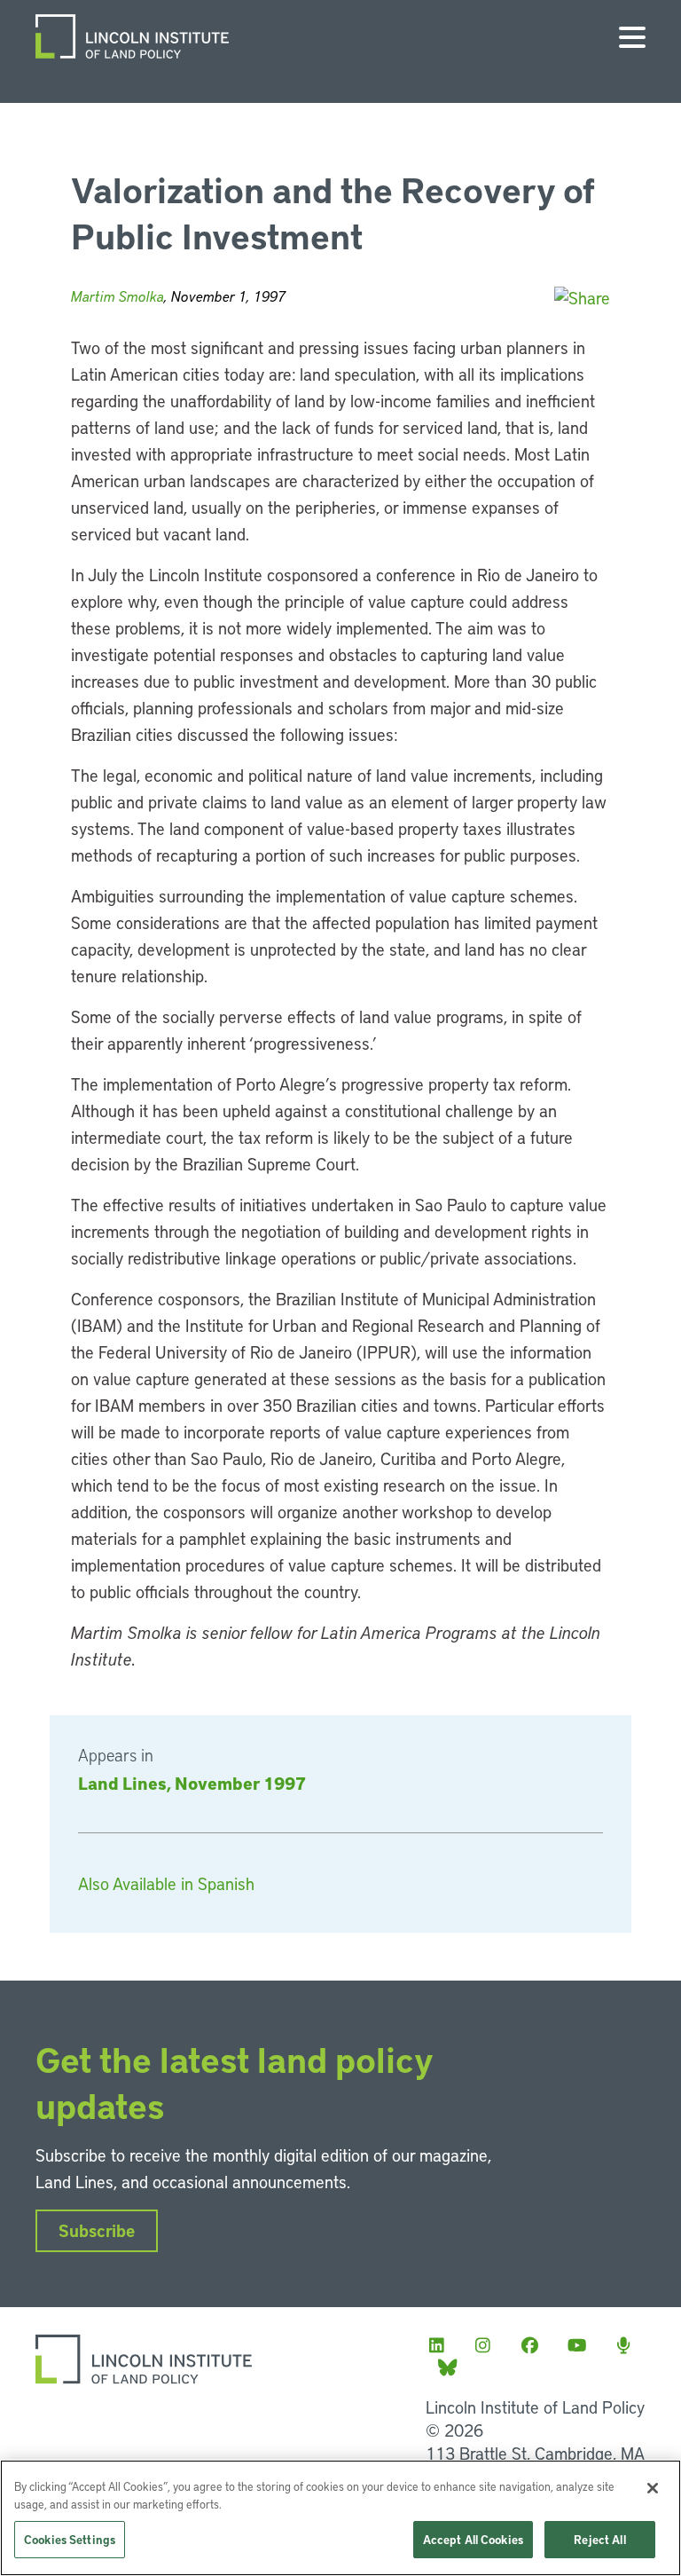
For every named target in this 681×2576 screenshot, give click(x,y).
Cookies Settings (70, 2539)
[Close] (653, 2488)
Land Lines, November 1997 (192, 1783)
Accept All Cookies (473, 2539)
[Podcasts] (629, 2345)
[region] (340, 2518)
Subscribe (97, 2230)
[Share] (582, 298)
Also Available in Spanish (166, 1883)
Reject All (599, 2539)
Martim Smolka (117, 296)
